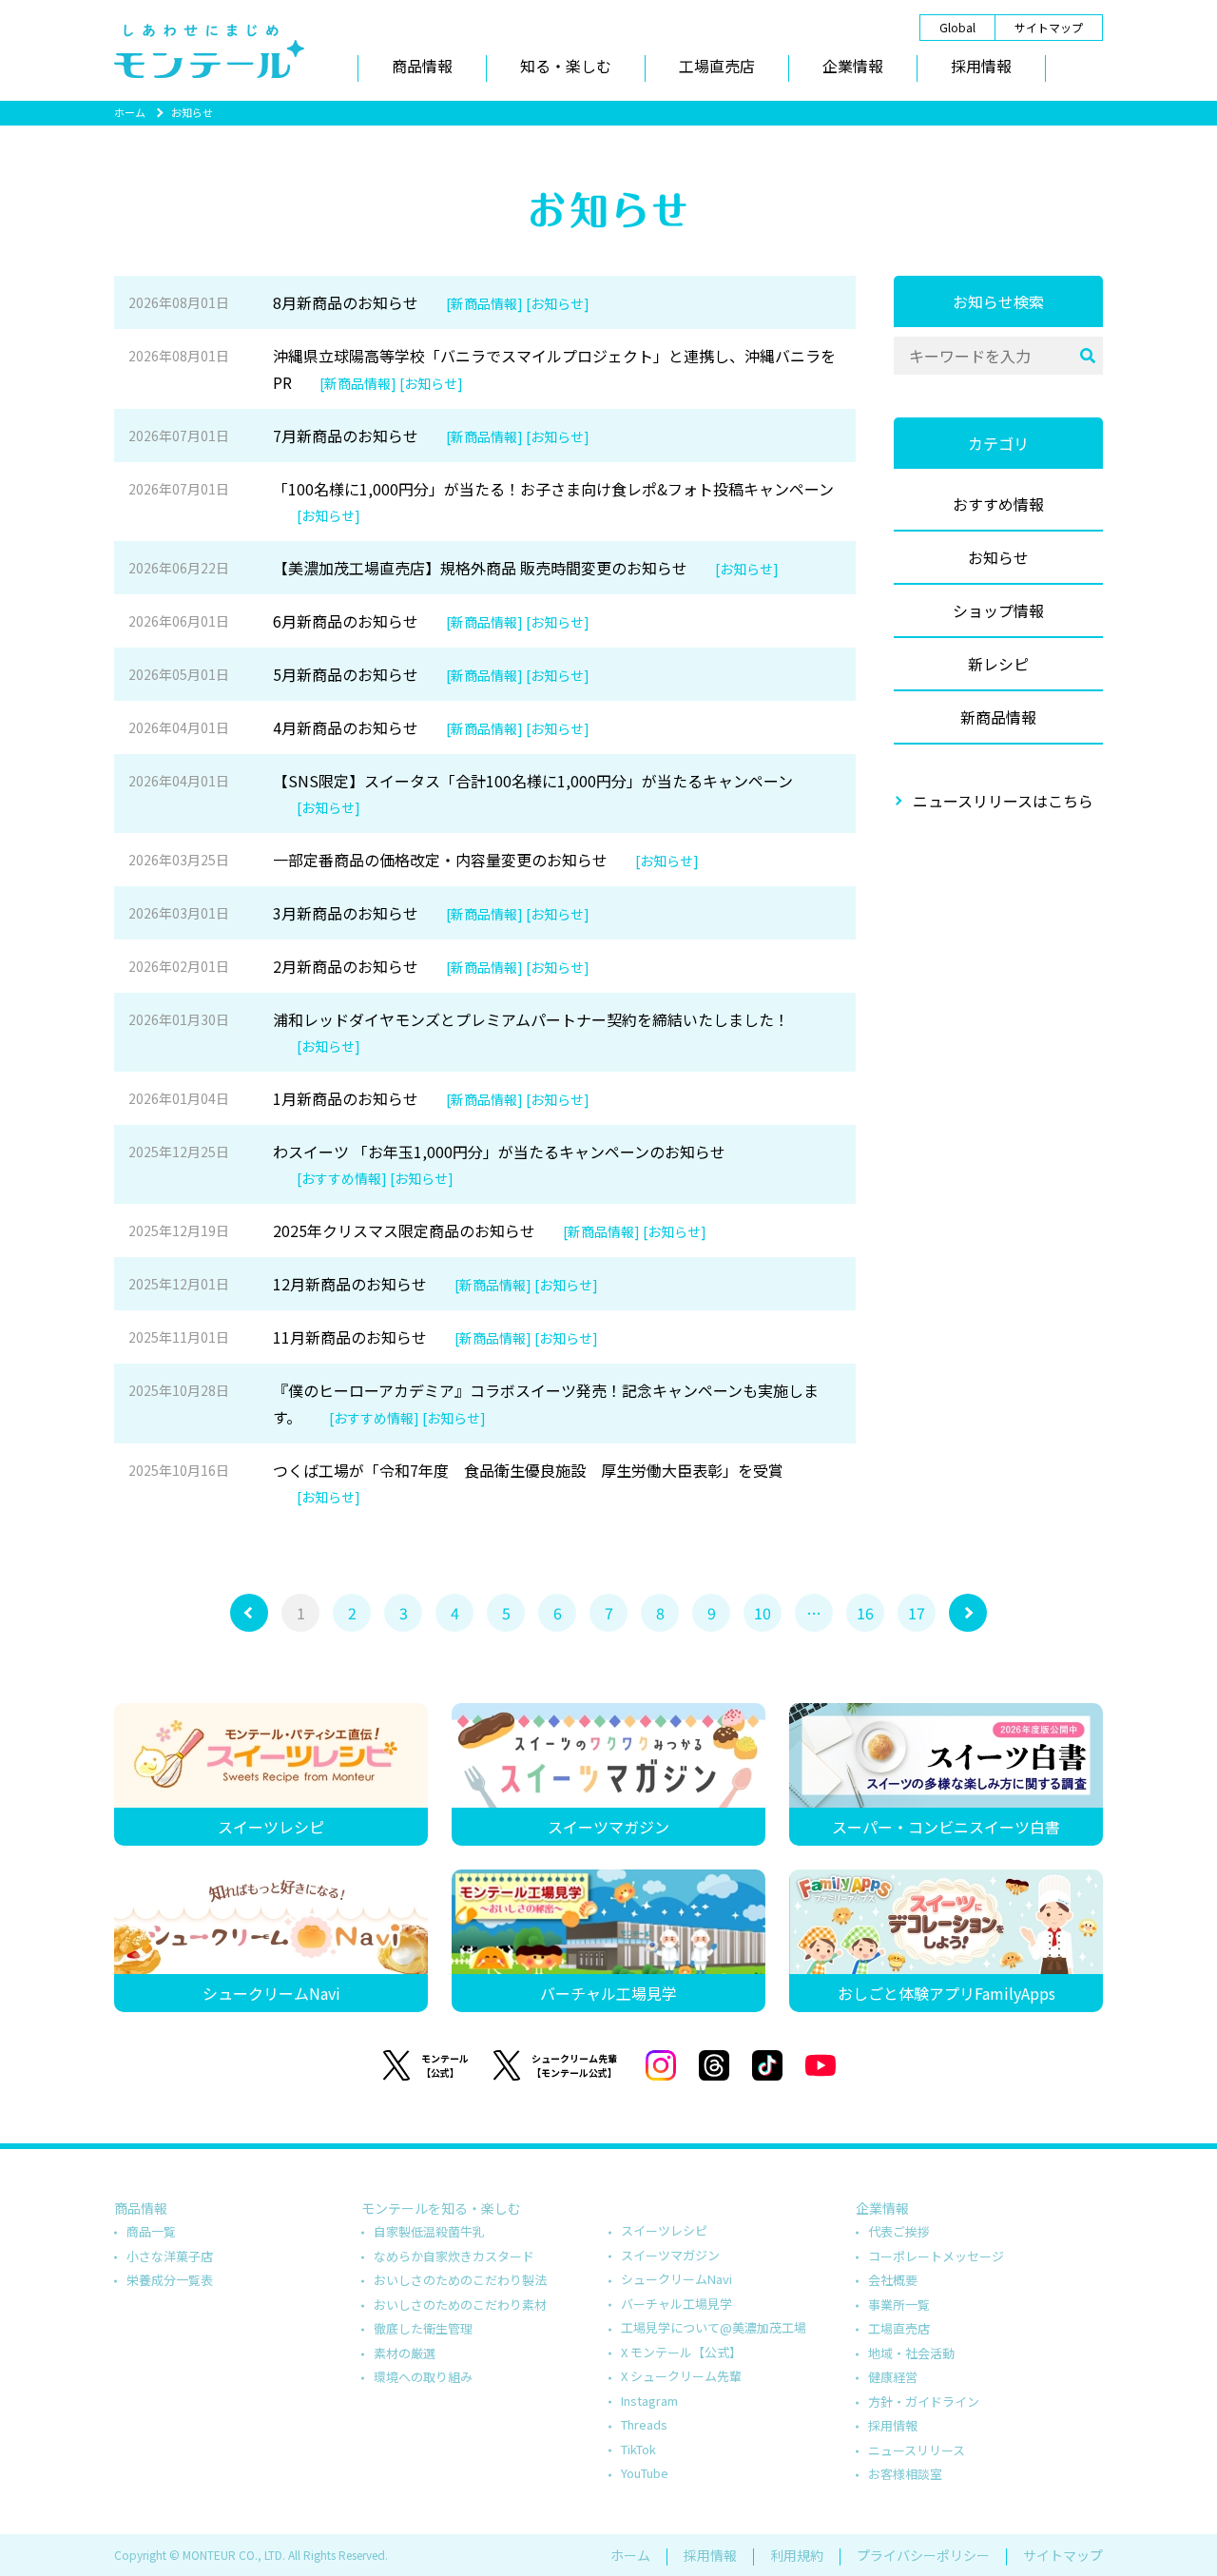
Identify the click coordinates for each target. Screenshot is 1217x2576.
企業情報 (853, 66)
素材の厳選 (405, 2353)
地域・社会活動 (911, 2353)
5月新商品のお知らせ (359, 674)
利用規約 (797, 2555)
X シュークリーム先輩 (681, 2376)
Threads (644, 2424)
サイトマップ (1049, 27)
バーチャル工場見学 (676, 2304)
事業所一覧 (899, 2305)
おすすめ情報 (998, 504)
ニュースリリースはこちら (1003, 801)
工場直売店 (717, 66)
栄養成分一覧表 (170, 2280)
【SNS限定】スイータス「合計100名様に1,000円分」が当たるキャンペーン (461, 793)
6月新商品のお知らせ (359, 621)
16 (865, 1613)
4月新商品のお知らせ (359, 727)
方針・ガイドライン (924, 2402)
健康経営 (893, 2377)
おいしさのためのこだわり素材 (460, 2305)
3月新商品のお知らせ (359, 913)
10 (763, 1613)
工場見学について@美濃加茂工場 (714, 2327)
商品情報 (422, 66)
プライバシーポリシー (923, 2555)
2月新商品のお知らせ (359, 966)
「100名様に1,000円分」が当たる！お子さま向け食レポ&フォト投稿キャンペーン (481, 501)
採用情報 (981, 66)
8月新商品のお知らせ (359, 302)
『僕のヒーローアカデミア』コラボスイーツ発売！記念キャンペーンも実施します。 (473, 1404)
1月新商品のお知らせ (359, 1098)
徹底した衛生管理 (423, 2328)
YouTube (645, 2473)
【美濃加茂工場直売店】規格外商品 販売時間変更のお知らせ (454, 568)
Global (957, 27)
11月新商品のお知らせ (363, 1337)
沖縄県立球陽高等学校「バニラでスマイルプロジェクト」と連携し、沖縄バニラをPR (482, 369)
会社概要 (893, 2280)
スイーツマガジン (670, 2255)
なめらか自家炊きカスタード (454, 2256)
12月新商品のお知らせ (363, 1284)
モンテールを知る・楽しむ (441, 2208)
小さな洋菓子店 (170, 2256)
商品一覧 (151, 2231)
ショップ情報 (998, 610)
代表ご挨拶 (899, 2231)
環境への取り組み (423, 2377)
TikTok (638, 2449)
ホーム (130, 112)
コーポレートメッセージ (936, 2256)
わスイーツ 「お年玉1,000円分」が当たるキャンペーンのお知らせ (427, 1164)
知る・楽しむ (566, 66)
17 (917, 1613)
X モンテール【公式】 (681, 2352)
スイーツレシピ (664, 2230)
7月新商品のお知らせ (359, 436)
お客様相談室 (905, 2474)
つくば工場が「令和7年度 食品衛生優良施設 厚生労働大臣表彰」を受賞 (456, 1482)
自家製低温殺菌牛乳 (429, 2231)
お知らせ (998, 557)
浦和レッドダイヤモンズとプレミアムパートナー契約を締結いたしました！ (459, 1032)
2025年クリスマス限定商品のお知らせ (417, 1230)
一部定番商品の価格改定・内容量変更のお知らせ (414, 860)
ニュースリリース (917, 2450)
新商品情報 (998, 717)
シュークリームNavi (676, 2279)
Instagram (649, 2401)
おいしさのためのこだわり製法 (460, 2280)
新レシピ (998, 664)
